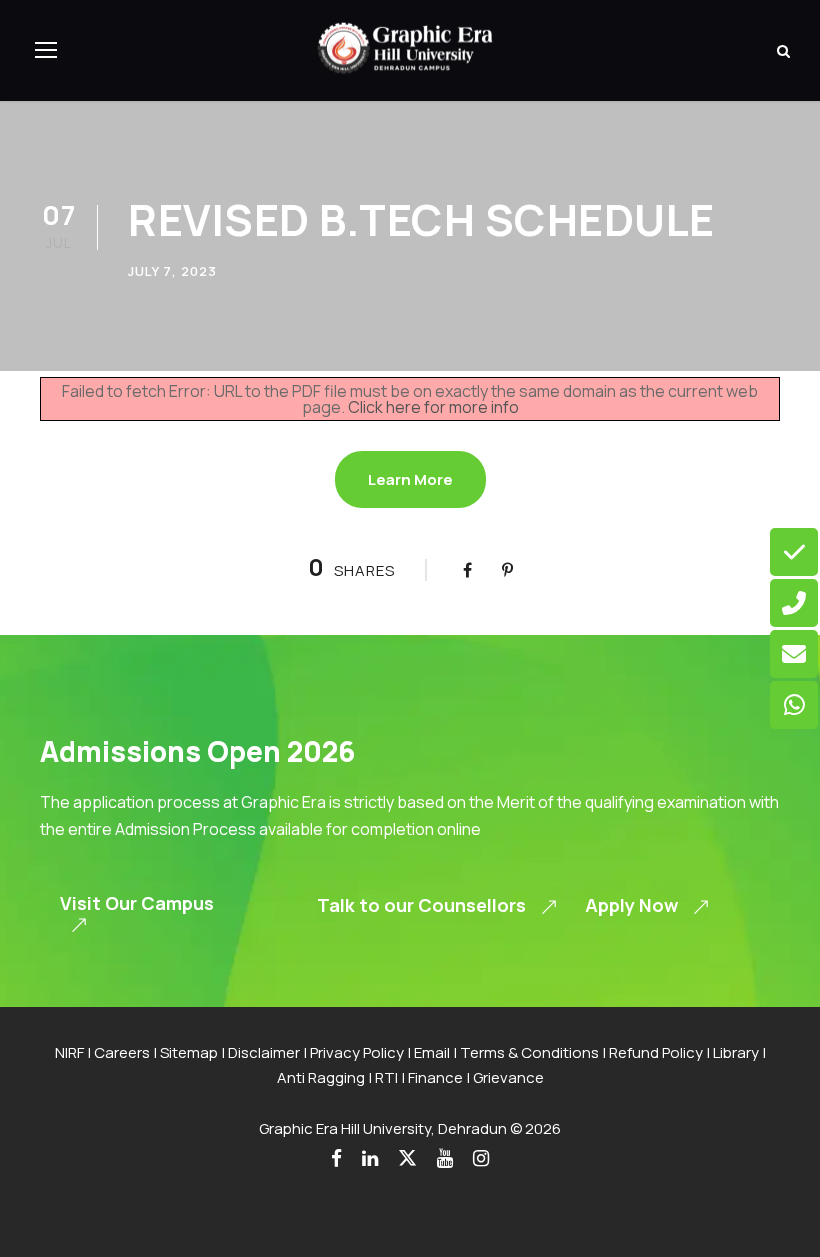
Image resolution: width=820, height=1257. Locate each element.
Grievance (508, 1077)
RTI (386, 1077)
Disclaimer (264, 1052)
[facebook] (336, 1158)
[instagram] (481, 1158)
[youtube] (445, 1158)
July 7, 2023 (172, 271)
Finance (435, 1077)
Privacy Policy (357, 1052)
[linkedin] (370, 1158)
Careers (122, 1052)
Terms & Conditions (529, 1052)
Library (736, 1052)
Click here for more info (433, 407)
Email (432, 1052)
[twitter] (407, 1158)
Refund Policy (656, 1052)
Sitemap (189, 1052)
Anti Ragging (321, 1077)
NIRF (69, 1052)
